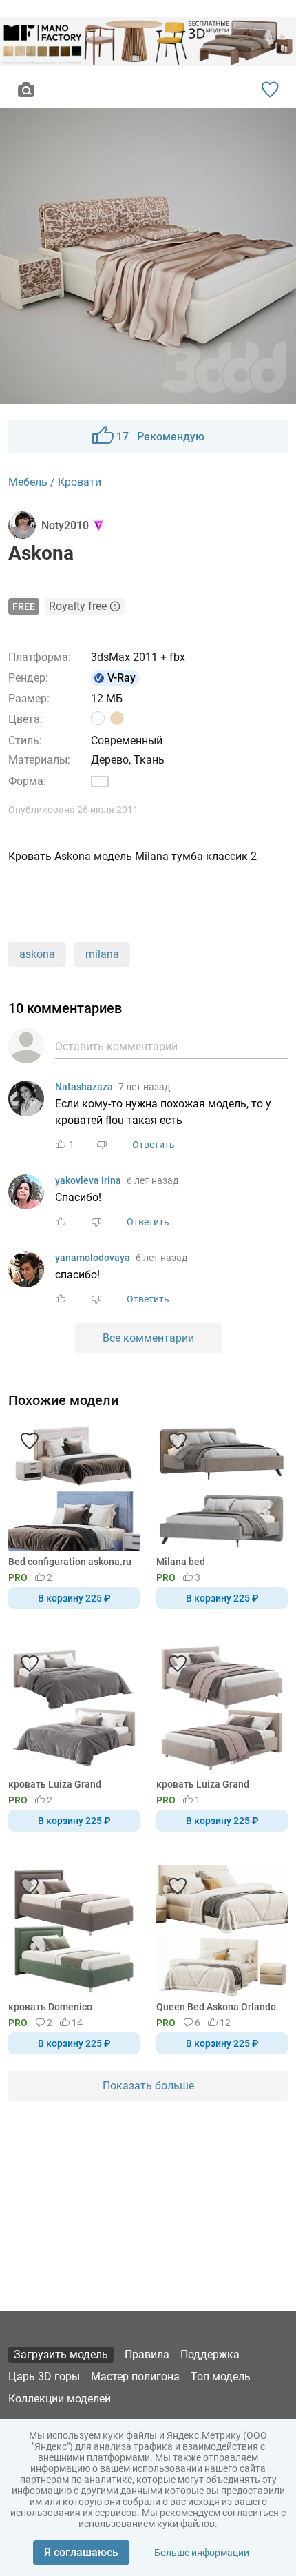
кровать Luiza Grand (55, 1784)
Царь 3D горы (44, 2376)
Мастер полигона (135, 2376)
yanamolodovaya (93, 1258)
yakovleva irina (88, 1180)
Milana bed (181, 1562)
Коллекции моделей (60, 2399)
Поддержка (210, 2354)
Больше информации (202, 2553)
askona (37, 954)
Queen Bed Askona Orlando (216, 2007)
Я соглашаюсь (81, 2552)
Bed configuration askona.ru (70, 1562)
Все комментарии (148, 1338)
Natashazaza (84, 1087)
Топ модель (221, 2376)
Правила (147, 2354)
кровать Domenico (50, 2007)
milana (102, 954)
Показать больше (148, 2086)
